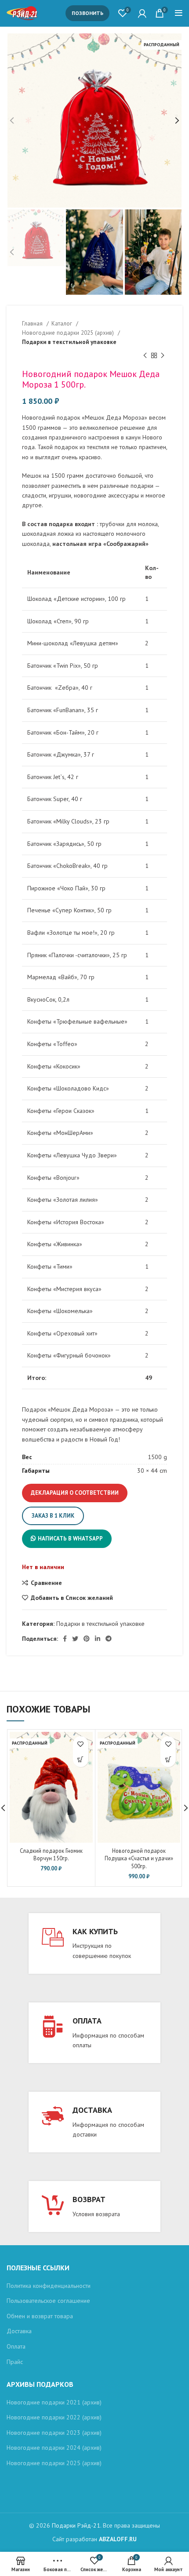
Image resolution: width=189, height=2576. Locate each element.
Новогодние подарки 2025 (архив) (69, 333)
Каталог (63, 323)
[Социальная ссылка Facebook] (65, 1639)
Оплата (16, 2346)
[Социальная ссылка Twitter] (75, 1639)
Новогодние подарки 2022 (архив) (54, 2417)
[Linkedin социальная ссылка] (98, 1639)
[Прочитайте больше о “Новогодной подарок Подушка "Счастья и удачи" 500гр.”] (168, 1759)
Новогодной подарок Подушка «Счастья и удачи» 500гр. (139, 1858)
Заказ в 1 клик (53, 1516)
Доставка (19, 2331)
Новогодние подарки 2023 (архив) (54, 2433)
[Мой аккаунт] (142, 13)
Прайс (15, 2362)
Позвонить (87, 13)
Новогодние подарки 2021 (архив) (54, 2402)
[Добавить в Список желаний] (81, 1744)
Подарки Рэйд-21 (76, 2525)
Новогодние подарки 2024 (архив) (54, 2448)
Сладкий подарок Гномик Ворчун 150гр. (51, 1855)
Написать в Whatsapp (70, 1539)
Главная (33, 323)
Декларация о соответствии (75, 1493)
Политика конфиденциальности (49, 2286)
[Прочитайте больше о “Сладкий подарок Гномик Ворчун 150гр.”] (81, 1759)
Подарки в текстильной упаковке (69, 342)
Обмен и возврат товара (40, 2316)
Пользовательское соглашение (48, 2301)
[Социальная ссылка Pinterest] (87, 1639)
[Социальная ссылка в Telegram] (109, 1639)
